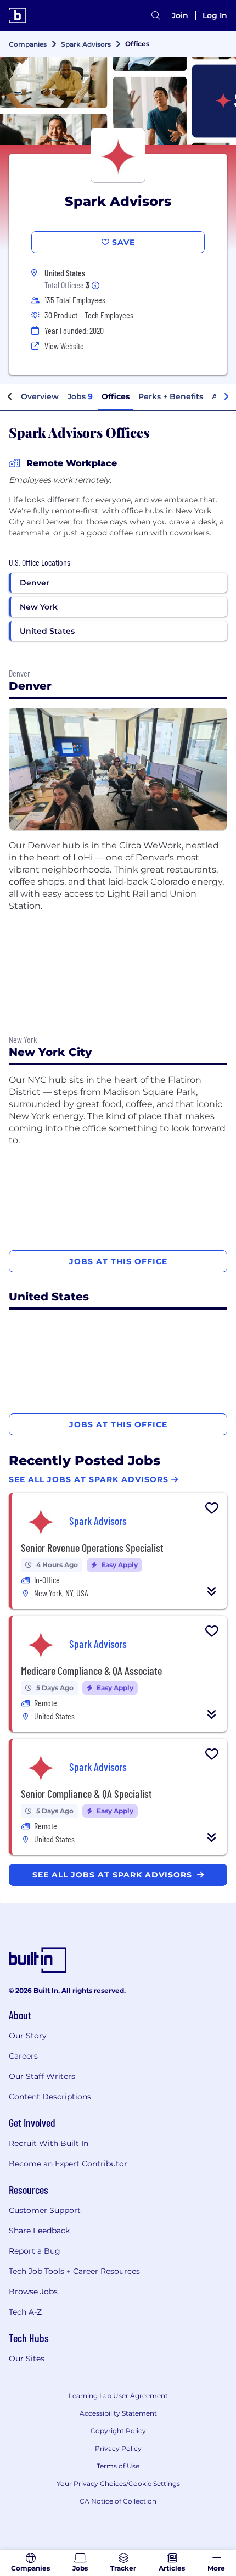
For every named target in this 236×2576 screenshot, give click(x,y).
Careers (23, 2056)
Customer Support (45, 2210)
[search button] (156, 15)
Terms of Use (118, 2466)
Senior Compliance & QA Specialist (86, 1793)
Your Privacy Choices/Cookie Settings (118, 2483)
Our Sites (27, 2359)
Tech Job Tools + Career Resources (74, 2271)
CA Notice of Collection (118, 2501)
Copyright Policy (118, 2431)
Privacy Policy (118, 2448)
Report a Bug (35, 2251)
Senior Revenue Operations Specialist (92, 1547)
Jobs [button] (80, 396)
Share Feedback (39, 2231)
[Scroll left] (10, 397)
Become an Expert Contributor (68, 2164)
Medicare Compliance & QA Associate (91, 1670)
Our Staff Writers (42, 2076)
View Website (64, 346)
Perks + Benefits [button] (171, 396)
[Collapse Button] (212, 1591)
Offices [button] (116, 396)
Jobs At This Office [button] (118, 1261)
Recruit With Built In (49, 2143)
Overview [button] (40, 396)
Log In (215, 15)
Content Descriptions (50, 2097)
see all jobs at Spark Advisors (114, 1875)
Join (180, 15)
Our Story (28, 2036)
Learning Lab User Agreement (118, 2396)
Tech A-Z (25, 2312)
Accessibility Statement (118, 2413)
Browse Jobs (33, 2292)
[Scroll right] (226, 397)
